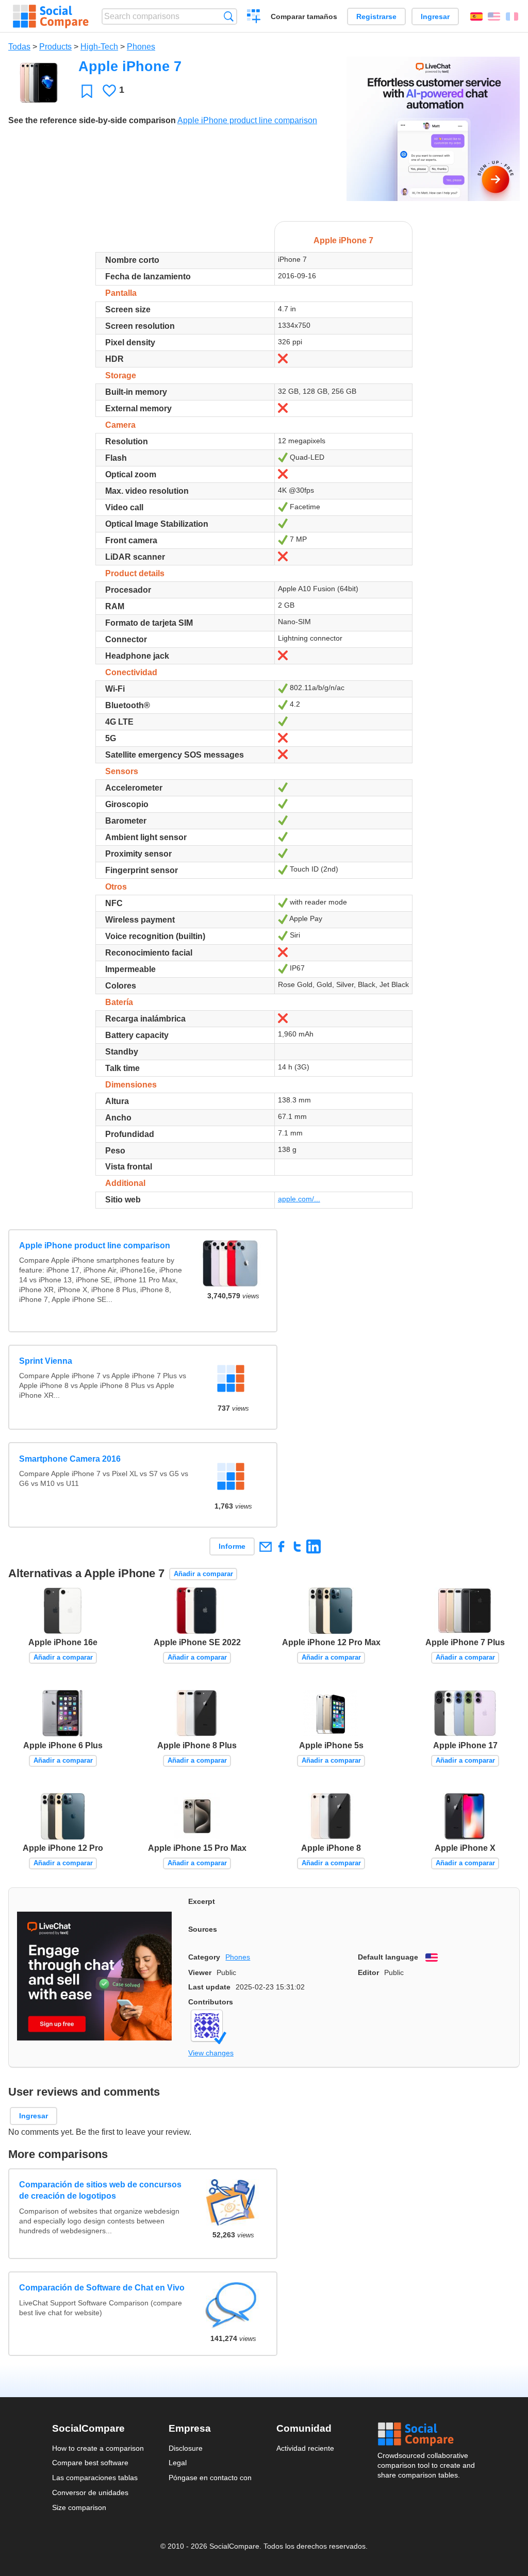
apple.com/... (299, 1199)
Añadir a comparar (203, 1574)
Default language (388, 1957)
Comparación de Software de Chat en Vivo (102, 2288)
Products (55, 47)
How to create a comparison (98, 2448)
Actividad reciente (305, 2448)
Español (476, 16)
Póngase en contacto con (210, 2478)
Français (512, 16)
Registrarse (376, 16)
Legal (178, 2463)
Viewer (200, 1972)
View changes (211, 2053)
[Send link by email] (265, 1546)
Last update (209, 1987)
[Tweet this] (297, 1546)
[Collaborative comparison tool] (51, 16)
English (494, 16)
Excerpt (202, 1901)
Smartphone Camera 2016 (70, 1459)
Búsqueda (229, 16)
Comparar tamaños (304, 16)
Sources (203, 1929)
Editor (368, 1972)
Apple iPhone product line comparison (247, 120)
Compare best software (90, 2463)
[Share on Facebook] (281, 1546)
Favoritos (87, 91)
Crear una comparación (254, 18)
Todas (19, 47)
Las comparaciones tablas (95, 2478)
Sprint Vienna (46, 1361)
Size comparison (79, 2507)
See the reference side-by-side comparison (92, 120)
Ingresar (435, 16)
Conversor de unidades (90, 2493)
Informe (232, 1546)
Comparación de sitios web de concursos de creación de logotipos (100, 2190)
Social (427, 2434)
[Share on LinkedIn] (313, 1546)
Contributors (211, 2002)
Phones (141, 47)
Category (204, 1957)
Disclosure (186, 2448)
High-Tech (99, 47)
